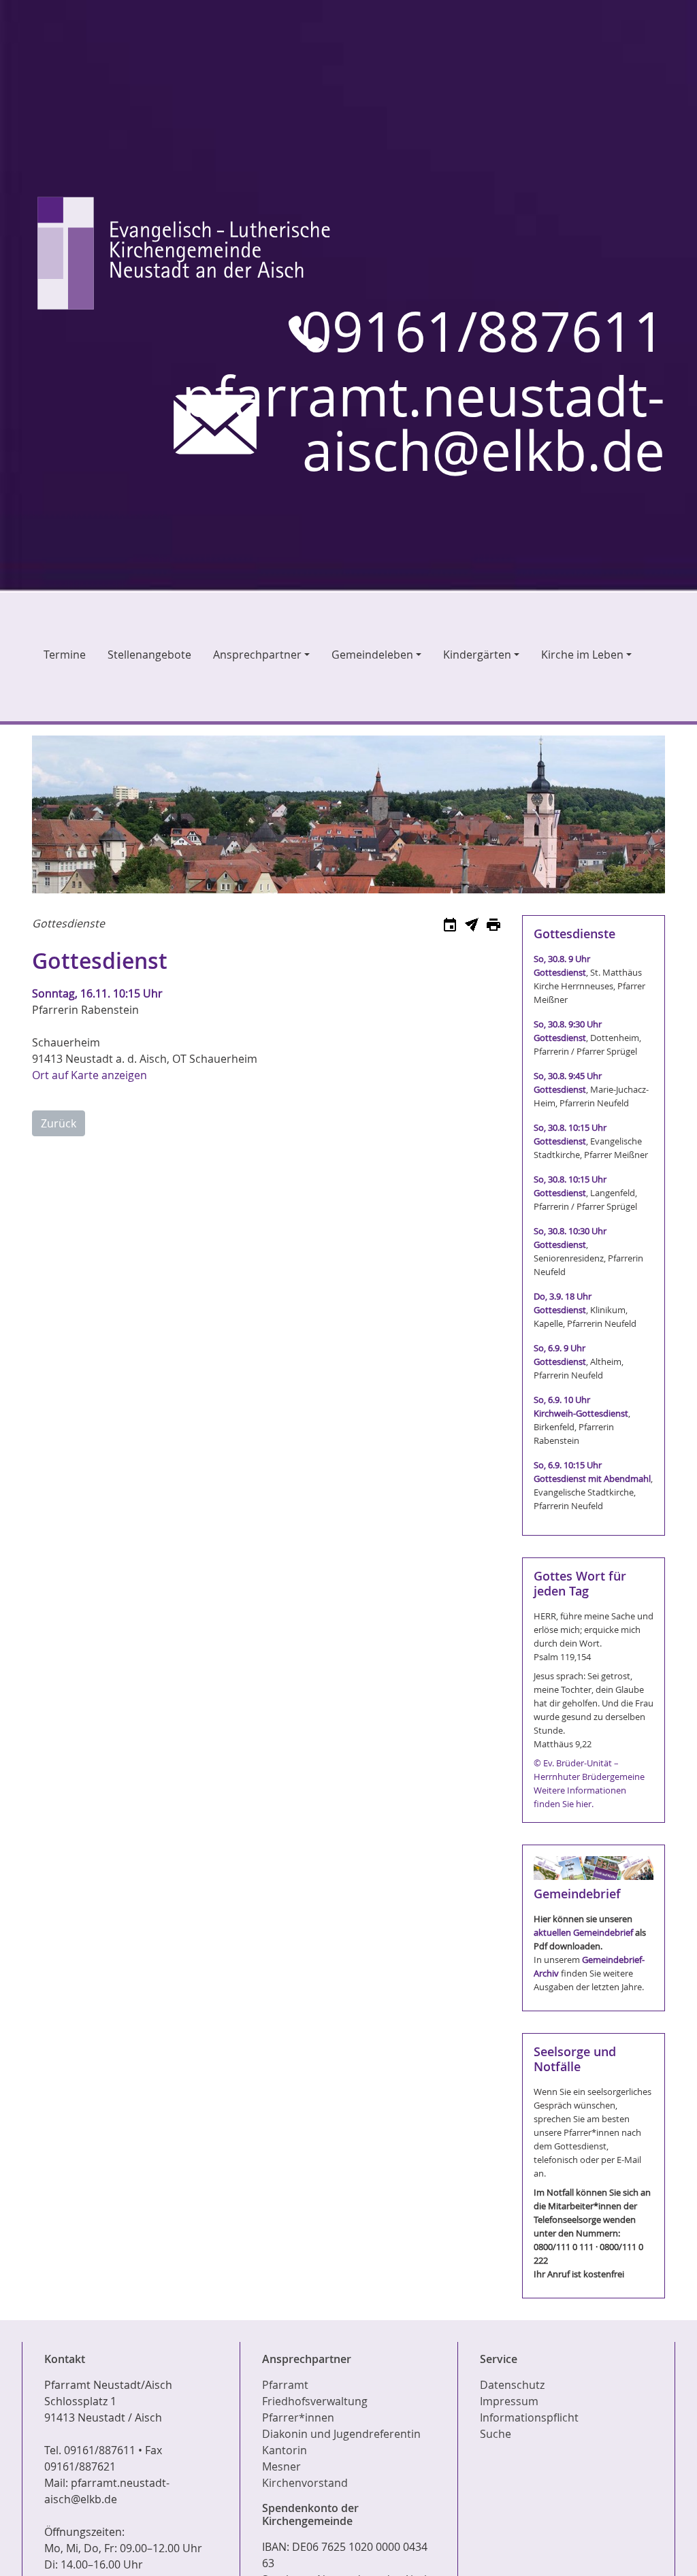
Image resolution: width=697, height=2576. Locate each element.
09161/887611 (483, 332)
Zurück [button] (59, 1123)
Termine (65, 655)
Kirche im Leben (582, 655)
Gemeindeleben (372, 655)
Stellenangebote (149, 655)
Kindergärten (477, 655)
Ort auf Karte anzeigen (90, 1075)
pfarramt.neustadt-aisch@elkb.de (423, 424)
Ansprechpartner (257, 655)
